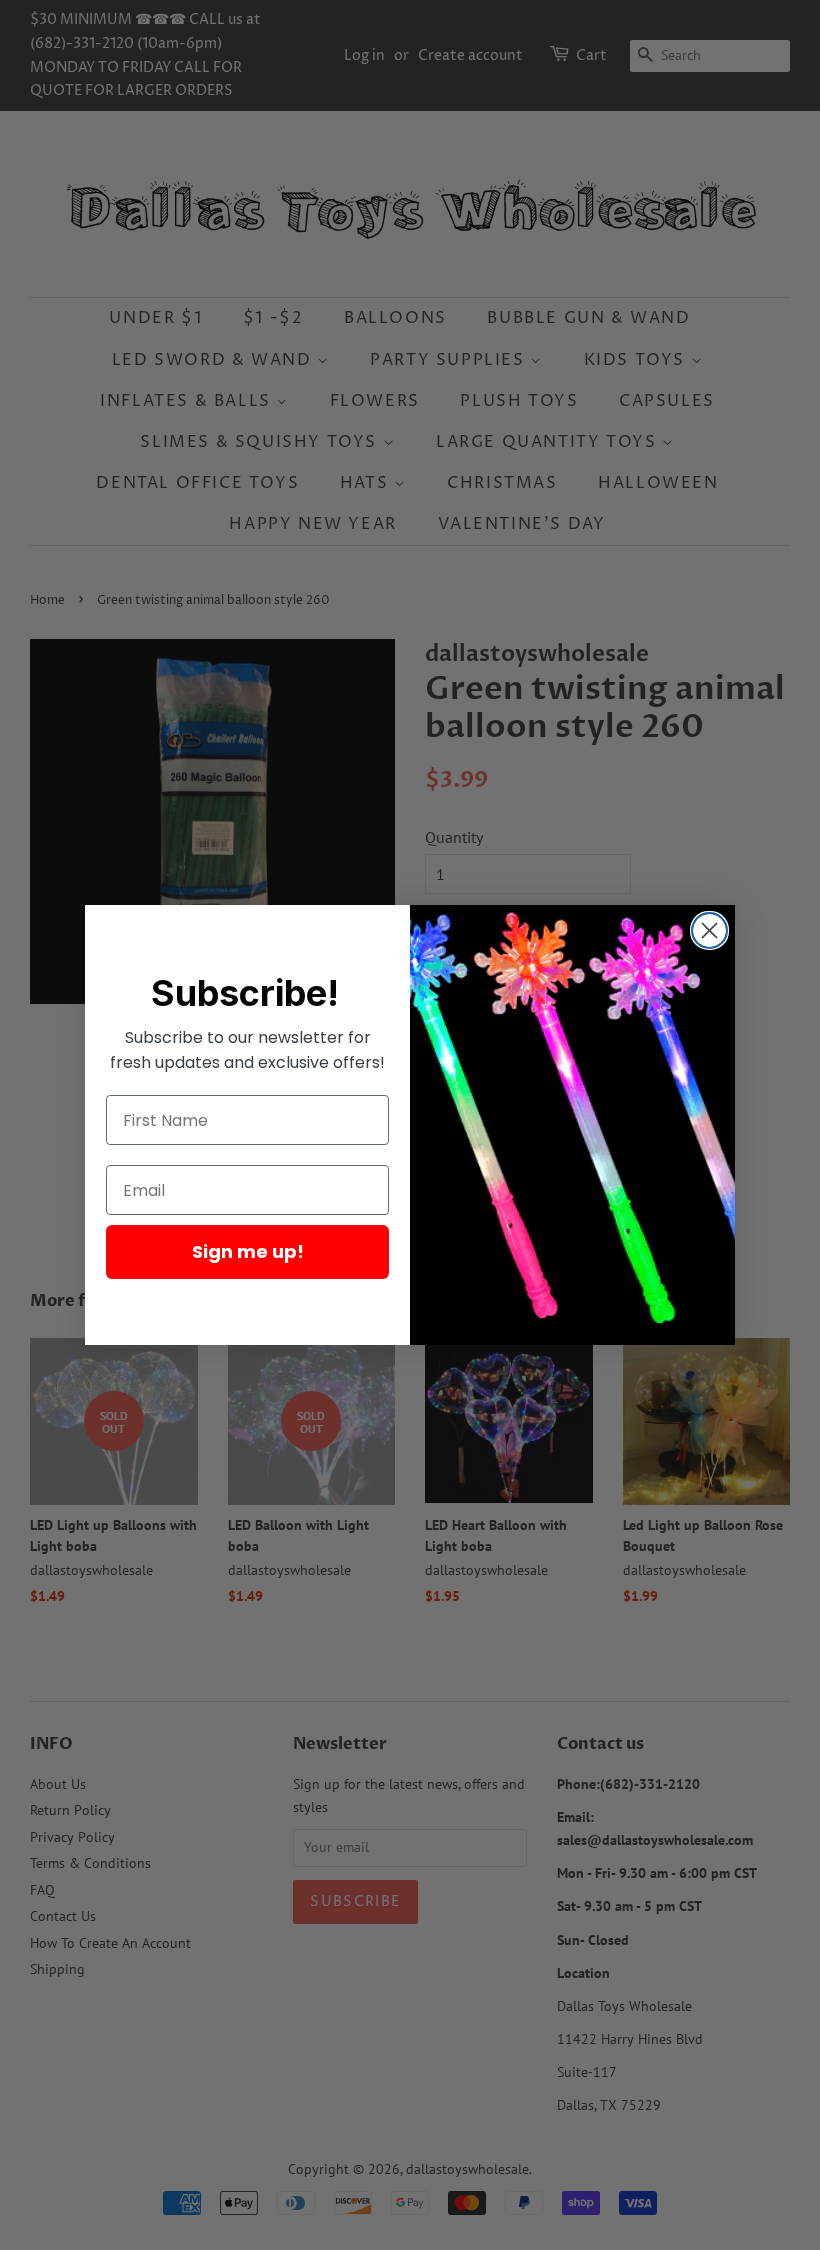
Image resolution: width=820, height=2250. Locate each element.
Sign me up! (248, 1251)
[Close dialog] (709, 930)
